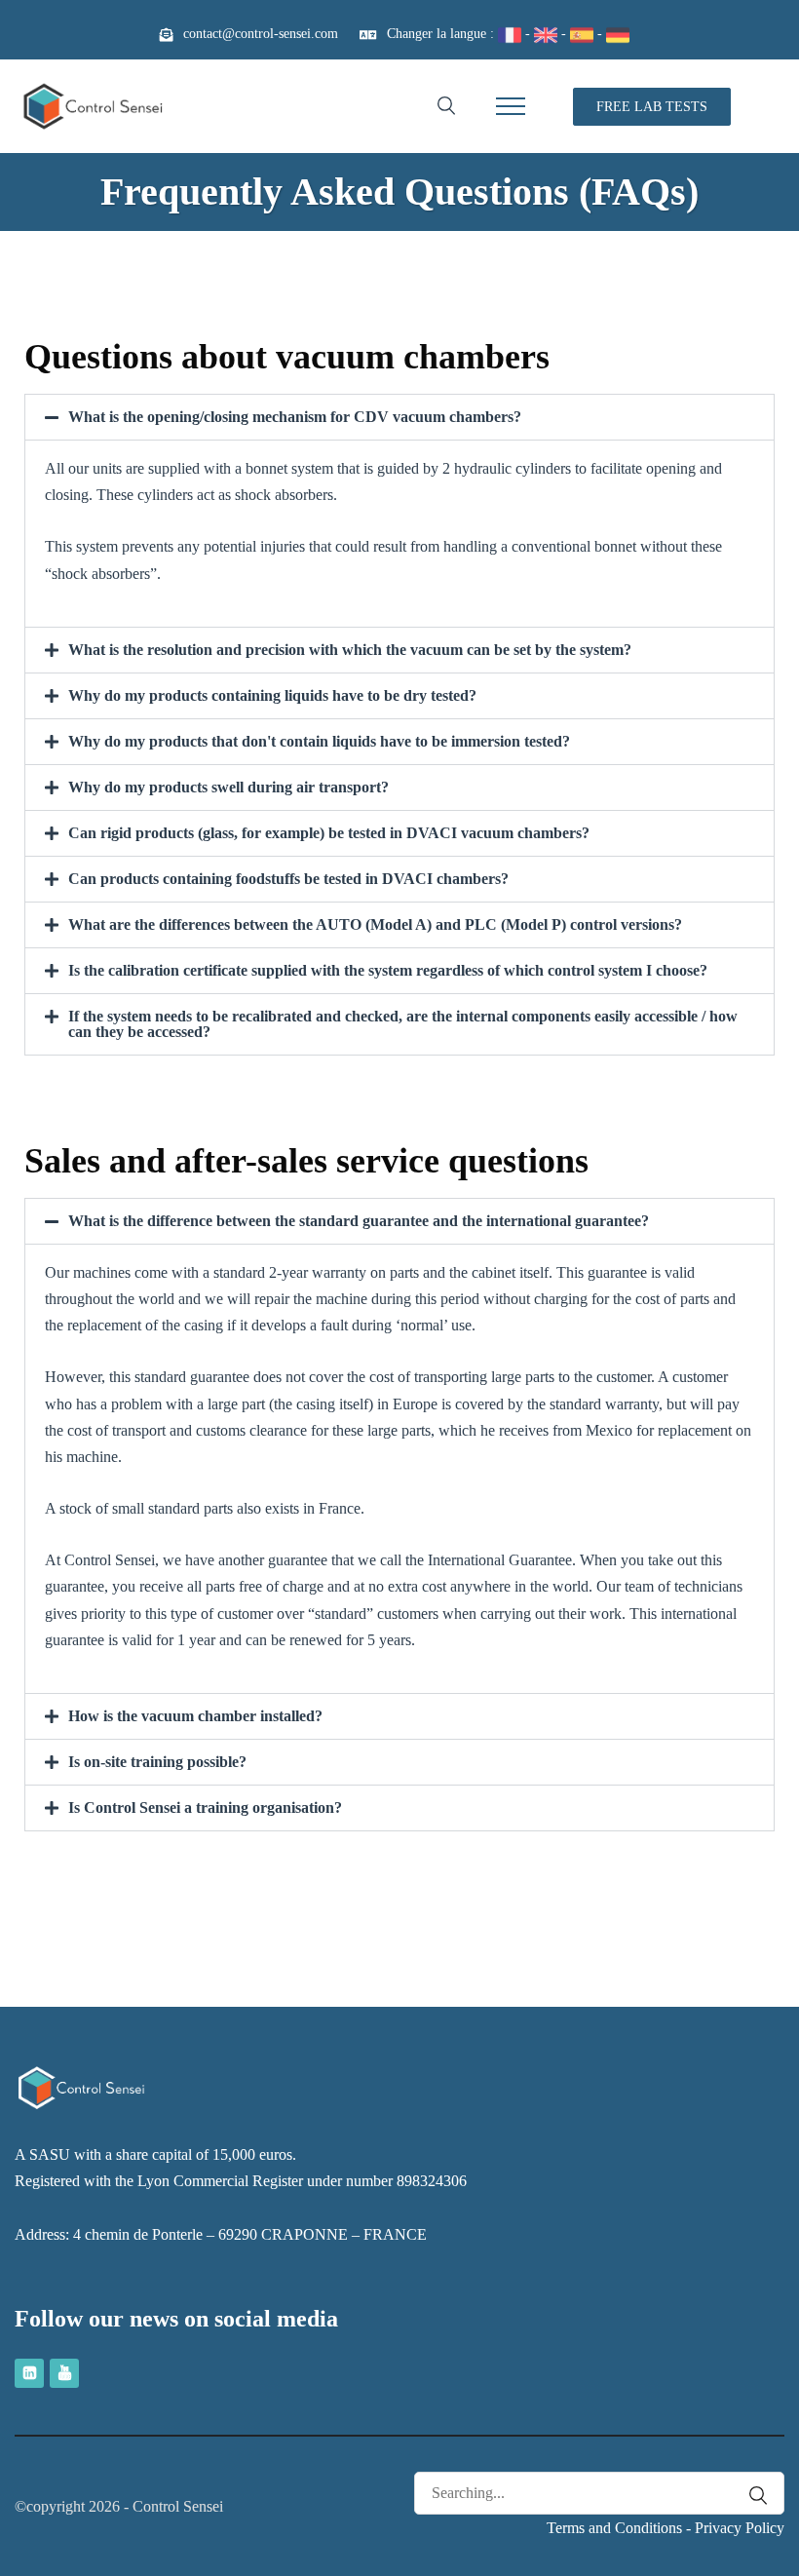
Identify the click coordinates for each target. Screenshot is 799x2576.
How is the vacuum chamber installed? (195, 1716)
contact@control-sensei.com (261, 34)
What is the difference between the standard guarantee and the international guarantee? (359, 1221)
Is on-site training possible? (157, 1762)
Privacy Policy (740, 2528)
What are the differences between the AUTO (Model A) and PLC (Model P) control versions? (375, 924)
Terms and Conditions (614, 2528)
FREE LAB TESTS (652, 107)
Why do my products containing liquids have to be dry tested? (272, 695)
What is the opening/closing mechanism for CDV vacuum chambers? (295, 417)
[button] (399, 417)
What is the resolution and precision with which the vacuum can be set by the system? (350, 650)
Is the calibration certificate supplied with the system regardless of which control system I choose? (388, 970)
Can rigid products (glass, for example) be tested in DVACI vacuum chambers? (329, 833)
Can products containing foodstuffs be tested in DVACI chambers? (288, 879)
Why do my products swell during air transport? (228, 787)
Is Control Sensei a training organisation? (205, 1807)
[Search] (748, 2496)
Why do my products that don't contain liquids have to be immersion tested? (319, 741)
